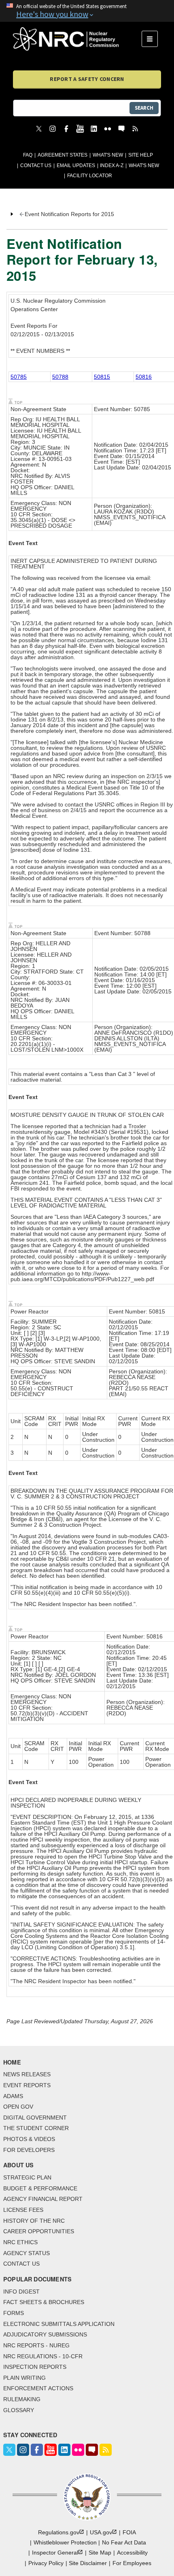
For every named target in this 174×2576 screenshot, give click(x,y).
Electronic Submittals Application (59, 2324)
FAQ (28, 155)
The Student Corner (36, 2128)
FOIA (129, 2532)
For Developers (29, 2150)
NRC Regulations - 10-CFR (43, 2356)
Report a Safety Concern (87, 79)
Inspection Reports (35, 2367)
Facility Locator (90, 176)
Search (144, 108)
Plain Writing (24, 2378)
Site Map (100, 2553)
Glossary (19, 2410)
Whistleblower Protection (65, 2542)
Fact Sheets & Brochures (44, 2302)
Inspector (55, 2553)
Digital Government (35, 2118)
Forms (14, 2313)
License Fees (23, 2210)
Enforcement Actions (38, 2388)
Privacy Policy (46, 2563)
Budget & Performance (40, 2188)
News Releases (27, 2074)
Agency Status (27, 2253)
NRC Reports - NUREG (36, 2345)
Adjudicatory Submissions (45, 2334)
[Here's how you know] (87, 11)
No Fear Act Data (124, 2542)
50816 (144, 377)
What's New (108, 155)
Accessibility (132, 2553)
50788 (60, 377)
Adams (13, 2096)
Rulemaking (22, 2399)
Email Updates (76, 166)
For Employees (132, 2563)
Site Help (141, 155)
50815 (102, 377)
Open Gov (18, 2107)
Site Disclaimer (88, 2563)
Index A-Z (112, 166)
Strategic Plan (27, 2177)
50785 (19, 377)
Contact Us (36, 166)
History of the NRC (34, 2221)
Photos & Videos (29, 2139)
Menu (152, 39)
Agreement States (63, 155)
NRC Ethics (20, 2242)
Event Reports (27, 2085)
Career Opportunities (39, 2231)
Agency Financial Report (43, 2199)
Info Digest (21, 2292)
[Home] (77, 39)
